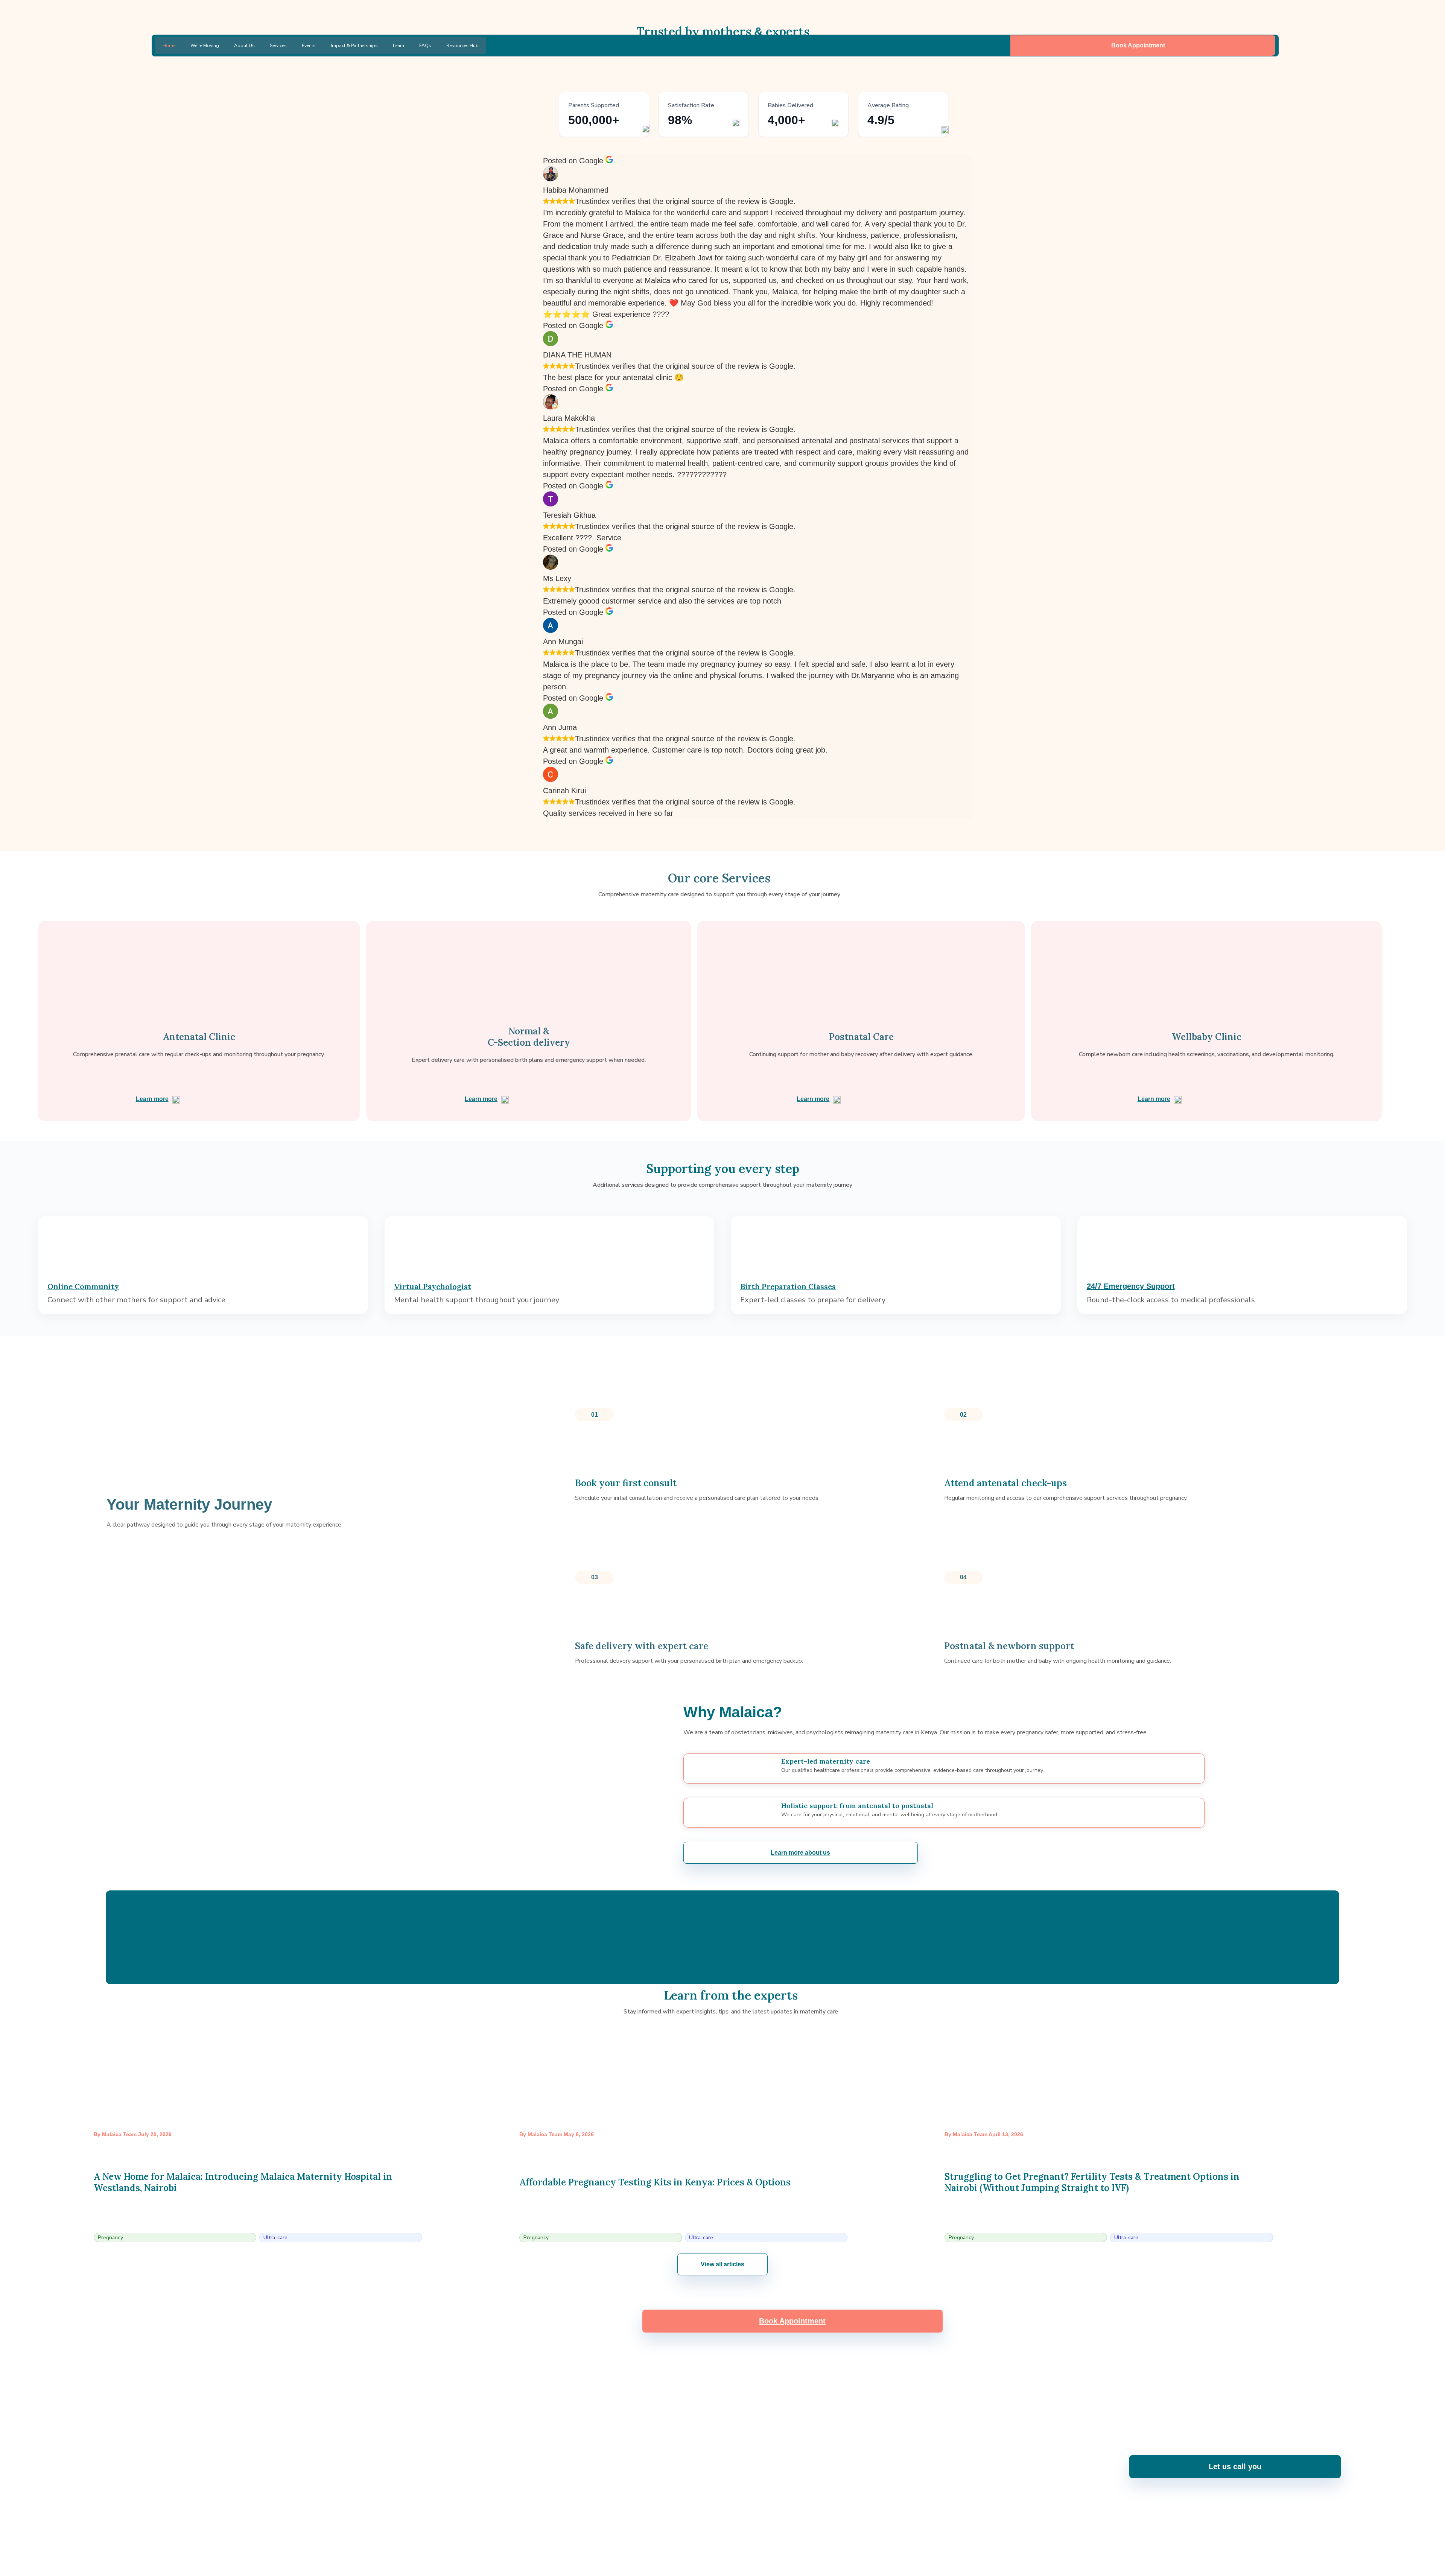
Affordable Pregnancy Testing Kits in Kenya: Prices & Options (655, 2182)
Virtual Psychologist (433, 1286)
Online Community (83, 1286)
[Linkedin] (733, 2538)
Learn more (152, 1099)
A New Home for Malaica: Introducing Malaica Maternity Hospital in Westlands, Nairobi (243, 2182)
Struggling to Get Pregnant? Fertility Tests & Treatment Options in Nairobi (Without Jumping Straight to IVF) (1092, 2182)
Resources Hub (462, 46)
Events (309, 46)
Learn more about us (800, 1853)
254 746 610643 (542, 2473)
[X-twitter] (753, 2538)
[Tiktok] (773, 2538)
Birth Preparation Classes (788, 1286)
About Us (244, 46)
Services (278, 46)
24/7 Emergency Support (1131, 1286)
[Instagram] (693, 2538)
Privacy (1332, 2566)
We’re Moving (205, 46)
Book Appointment (1138, 45)
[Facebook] (673, 2538)
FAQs (425, 46)
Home (169, 46)
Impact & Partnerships (354, 46)
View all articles (722, 2264)
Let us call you (1235, 2467)
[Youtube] (713, 2538)
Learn (399, 46)
